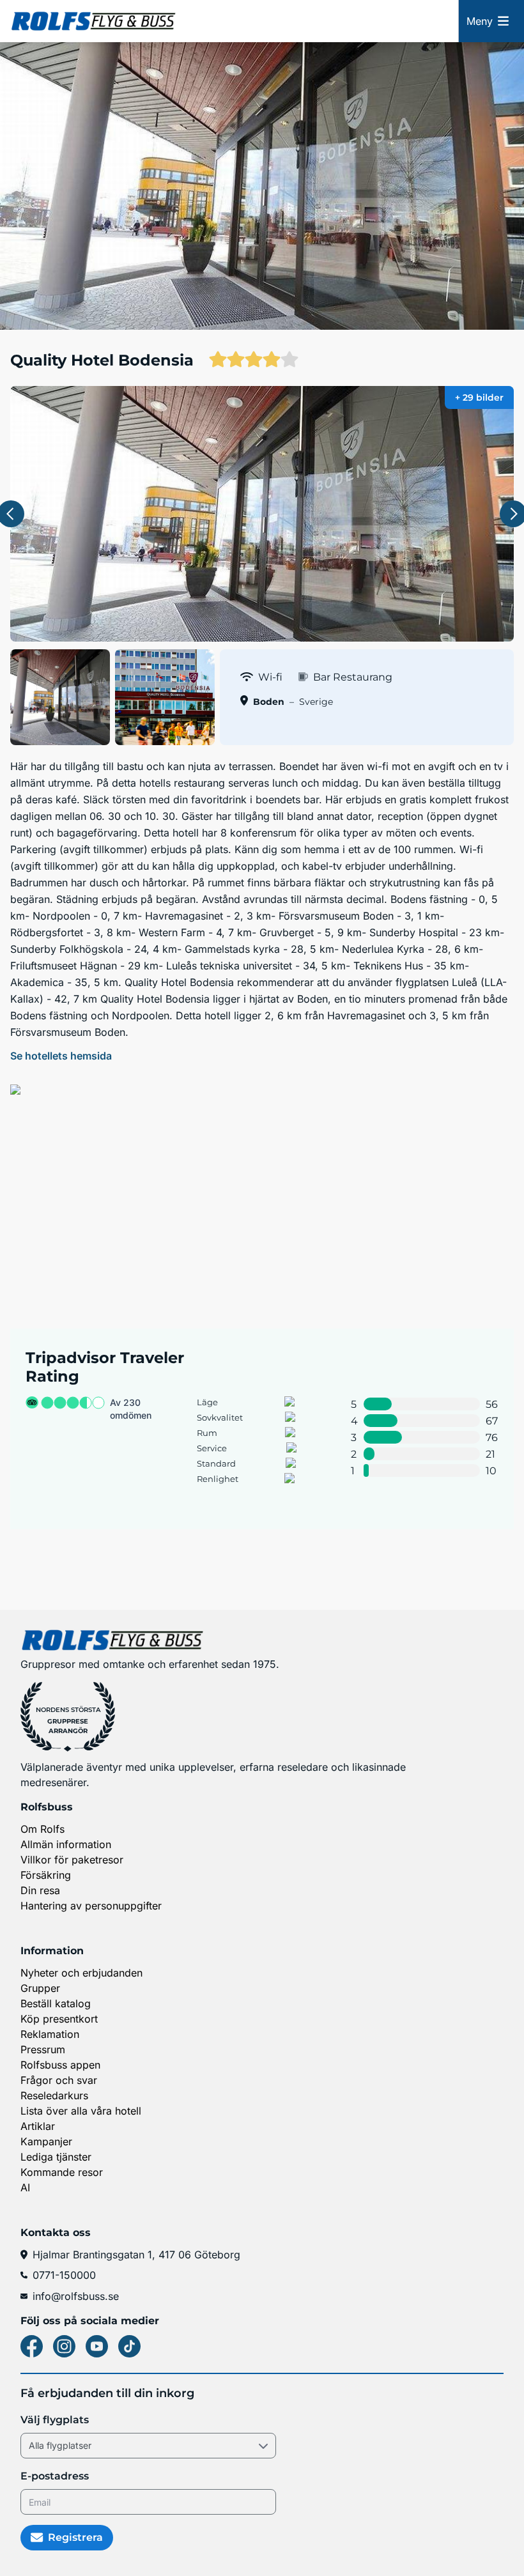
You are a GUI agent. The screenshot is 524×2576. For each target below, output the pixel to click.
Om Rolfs (42, 1829)
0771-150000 (64, 2275)
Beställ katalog (56, 2003)
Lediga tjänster (56, 2157)
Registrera (75, 2537)
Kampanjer (46, 2141)
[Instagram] (64, 2346)
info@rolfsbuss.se (76, 2296)
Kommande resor (62, 2172)
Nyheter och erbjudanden (81, 1973)
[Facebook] (32, 2346)
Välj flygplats (55, 2420)
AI (25, 2187)
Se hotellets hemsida (61, 1056)
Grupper (40, 1988)
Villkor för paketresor (72, 1860)
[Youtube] (97, 2346)
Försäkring (46, 1875)
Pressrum (43, 2049)
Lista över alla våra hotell (81, 2111)
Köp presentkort (59, 2019)
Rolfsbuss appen (60, 2065)
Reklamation (50, 2034)
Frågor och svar (59, 2080)
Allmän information (66, 1844)
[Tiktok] (129, 2346)
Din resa (40, 1890)
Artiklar (38, 2126)
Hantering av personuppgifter (91, 1906)
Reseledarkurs (54, 2095)
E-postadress (55, 2476)
